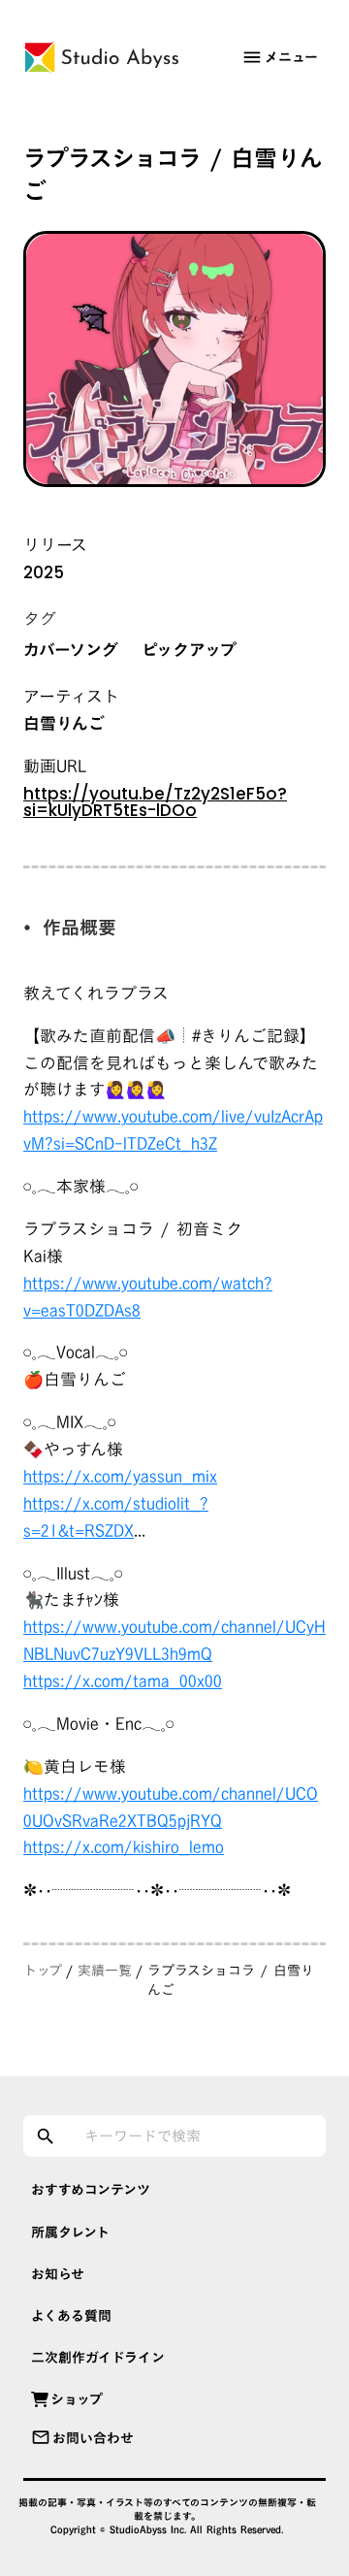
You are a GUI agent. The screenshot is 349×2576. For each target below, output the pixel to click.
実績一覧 (105, 1971)
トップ (43, 1971)
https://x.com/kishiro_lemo (124, 1847)
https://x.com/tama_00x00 (123, 1681)
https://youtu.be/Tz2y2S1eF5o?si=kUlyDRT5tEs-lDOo (155, 802)
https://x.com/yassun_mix (120, 1476)
